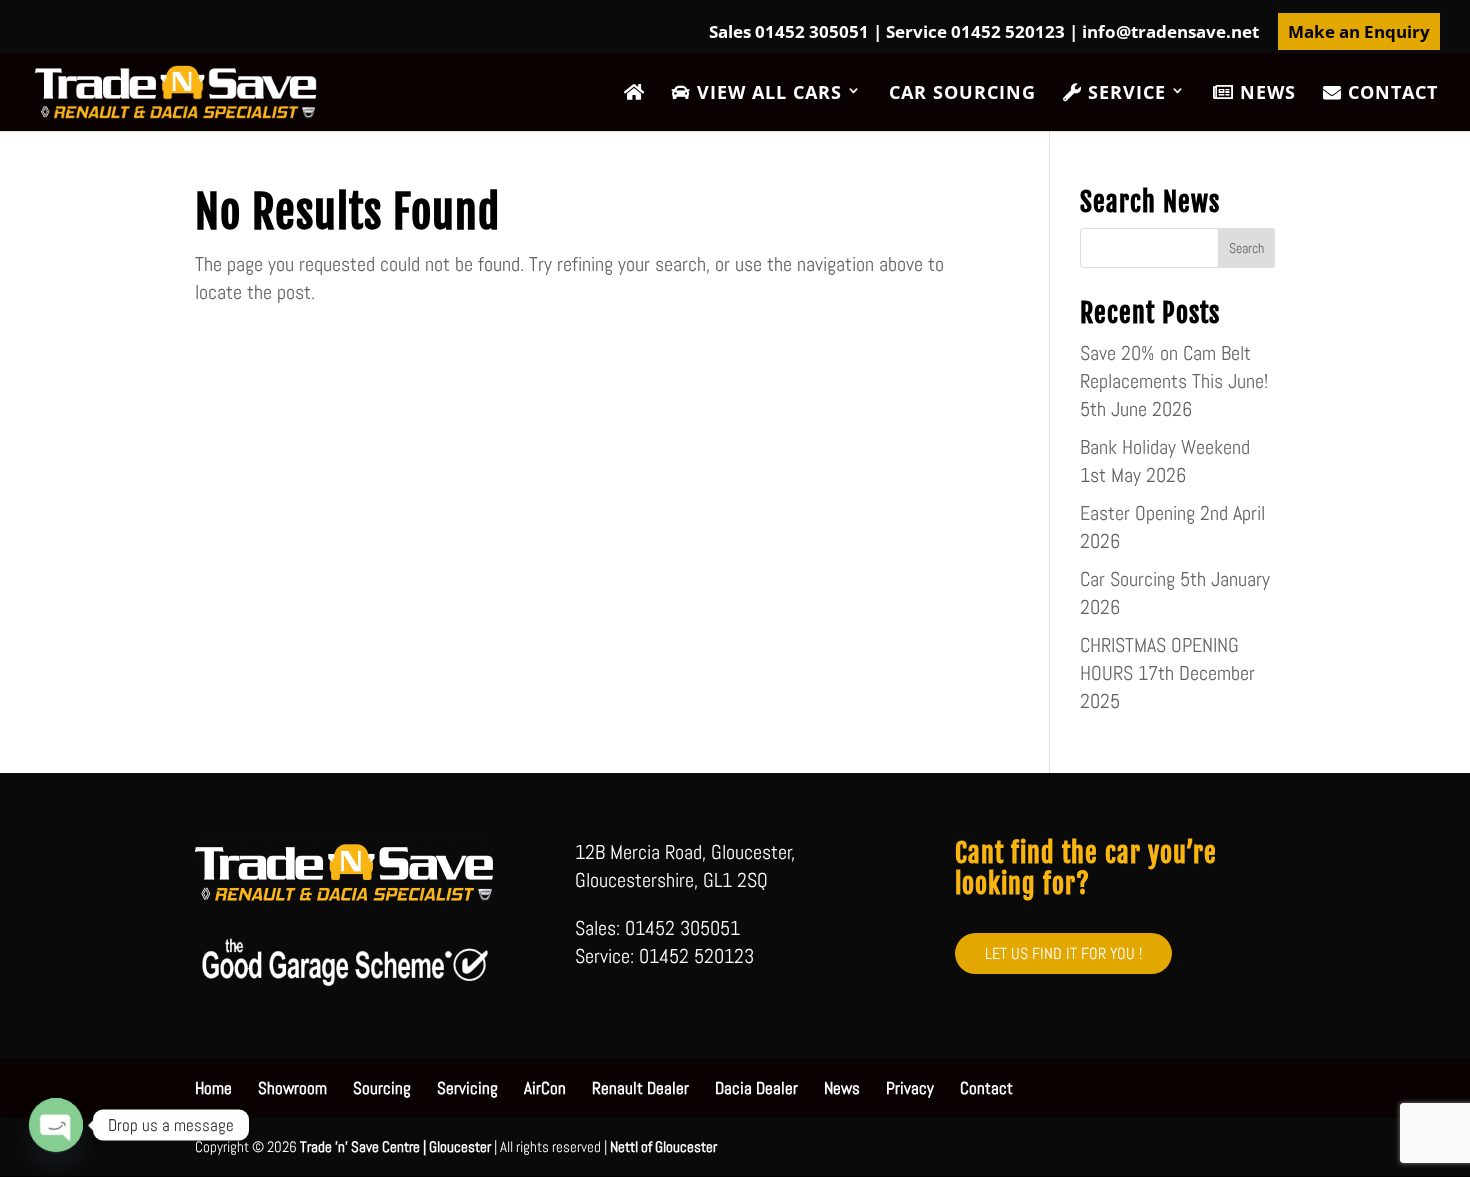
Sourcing (382, 1088)
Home (213, 1088)
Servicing (467, 1088)
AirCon (545, 1088)
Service (1124, 93)
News (1265, 93)
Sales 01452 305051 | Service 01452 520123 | (984, 33)
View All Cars (766, 93)
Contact (1390, 93)
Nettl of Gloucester (663, 1146)
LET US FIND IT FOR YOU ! (1063, 953)
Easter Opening (1137, 513)
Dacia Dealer (756, 1088)
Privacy (910, 1088)
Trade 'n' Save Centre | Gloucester (395, 1146)
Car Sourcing (962, 94)
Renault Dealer (640, 1088)
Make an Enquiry (1359, 31)
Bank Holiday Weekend (1165, 447)
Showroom (292, 1088)
